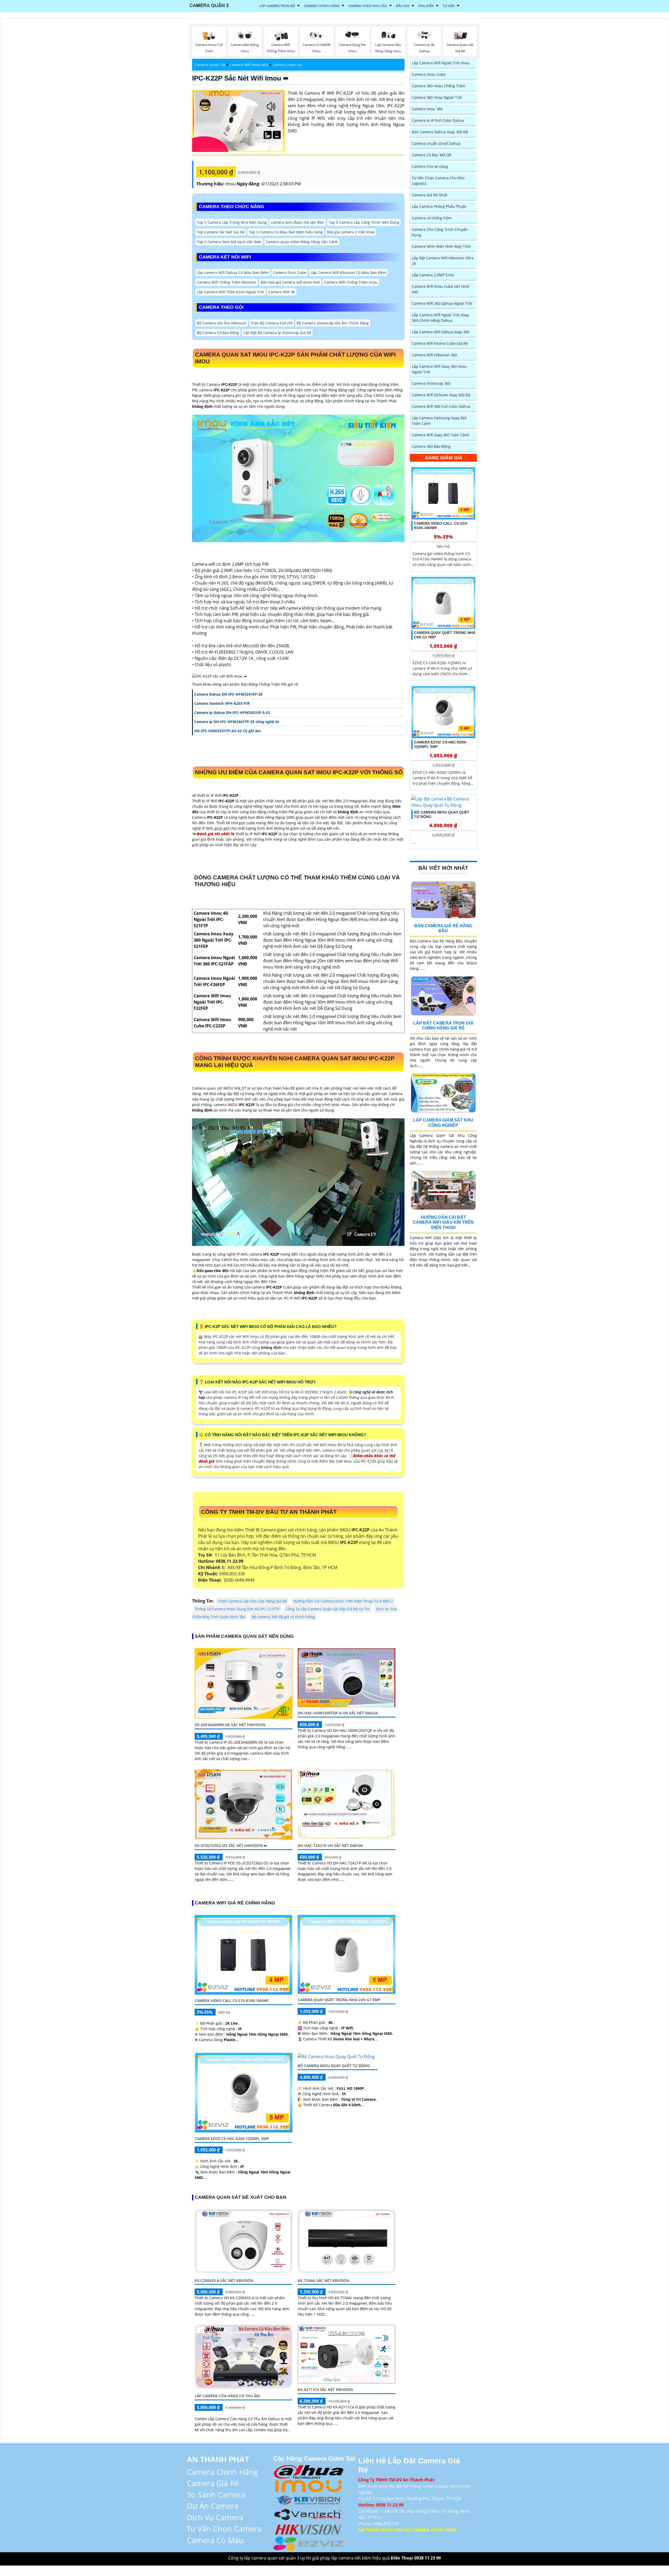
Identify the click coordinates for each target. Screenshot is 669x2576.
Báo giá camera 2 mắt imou (351, 232)
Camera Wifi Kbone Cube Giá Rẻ (440, 343)
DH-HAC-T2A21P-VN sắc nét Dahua (330, 1845)
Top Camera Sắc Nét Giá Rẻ (221, 232)
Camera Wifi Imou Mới (249, 65)
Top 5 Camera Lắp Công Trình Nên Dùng (364, 222)
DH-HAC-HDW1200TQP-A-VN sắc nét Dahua (338, 1713)
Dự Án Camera (213, 2506)
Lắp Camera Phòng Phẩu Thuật (439, 206)
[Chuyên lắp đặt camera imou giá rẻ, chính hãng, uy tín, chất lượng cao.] (309, 2485)
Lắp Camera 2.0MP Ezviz (433, 275)
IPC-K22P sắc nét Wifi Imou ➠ (240, 78)
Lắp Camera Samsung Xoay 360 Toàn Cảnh (439, 421)
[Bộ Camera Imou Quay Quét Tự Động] (336, 2056)
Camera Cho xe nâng (430, 166)
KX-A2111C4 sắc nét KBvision (325, 2389)
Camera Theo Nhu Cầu (368, 6)
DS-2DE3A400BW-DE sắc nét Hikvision (230, 1725)
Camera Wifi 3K (282, 292)
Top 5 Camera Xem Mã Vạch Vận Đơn (229, 242)
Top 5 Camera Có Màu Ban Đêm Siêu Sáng (286, 232)
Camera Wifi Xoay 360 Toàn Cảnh (441, 435)
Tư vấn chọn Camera (224, 2529)
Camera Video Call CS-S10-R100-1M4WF (232, 2000)
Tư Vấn (449, 6)
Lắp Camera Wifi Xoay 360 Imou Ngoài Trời (439, 369)
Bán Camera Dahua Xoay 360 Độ (440, 132)
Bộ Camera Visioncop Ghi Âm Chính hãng (333, 323)
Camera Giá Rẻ (213, 2483)
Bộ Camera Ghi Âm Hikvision (222, 323)
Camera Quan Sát (210, 65)
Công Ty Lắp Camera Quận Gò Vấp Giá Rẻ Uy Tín (328, 1609)
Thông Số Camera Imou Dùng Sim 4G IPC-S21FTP (237, 1609)
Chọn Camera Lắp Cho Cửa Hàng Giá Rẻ (252, 1601)
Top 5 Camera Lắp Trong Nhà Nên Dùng (232, 222)
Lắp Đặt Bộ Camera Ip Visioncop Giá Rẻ (277, 333)
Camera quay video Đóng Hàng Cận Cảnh (302, 242)
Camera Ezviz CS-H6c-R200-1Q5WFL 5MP (232, 2139)
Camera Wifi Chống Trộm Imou (351, 282)
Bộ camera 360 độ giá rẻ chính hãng (283, 1617)
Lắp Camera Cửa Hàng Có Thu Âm (227, 2396)
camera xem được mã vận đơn (298, 222)
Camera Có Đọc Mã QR (432, 155)
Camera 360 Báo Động (431, 446)
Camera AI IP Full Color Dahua (438, 120)
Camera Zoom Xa (287, 65)
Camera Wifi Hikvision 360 (434, 355)
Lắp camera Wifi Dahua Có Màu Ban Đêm (233, 273)
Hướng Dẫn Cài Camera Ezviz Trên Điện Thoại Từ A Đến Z (343, 1601)
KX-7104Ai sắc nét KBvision (324, 2280)
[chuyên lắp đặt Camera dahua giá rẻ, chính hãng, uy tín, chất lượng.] (309, 2471)
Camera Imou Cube (429, 74)
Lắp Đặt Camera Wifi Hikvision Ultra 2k (443, 261)
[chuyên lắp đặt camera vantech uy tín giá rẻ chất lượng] (309, 2514)
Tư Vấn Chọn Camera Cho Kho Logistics (438, 181)
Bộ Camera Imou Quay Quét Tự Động (334, 2066)
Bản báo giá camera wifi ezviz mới (290, 282)
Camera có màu (215, 2540)
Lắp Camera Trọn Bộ (277, 6)
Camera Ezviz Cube (290, 273)
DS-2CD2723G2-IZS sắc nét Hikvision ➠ (231, 1845)
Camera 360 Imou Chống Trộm (439, 86)
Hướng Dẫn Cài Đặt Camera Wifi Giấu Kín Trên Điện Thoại (443, 1222)
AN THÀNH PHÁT (218, 2459)
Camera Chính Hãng (322, 6)
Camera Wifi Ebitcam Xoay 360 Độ (441, 395)
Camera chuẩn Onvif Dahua (436, 143)
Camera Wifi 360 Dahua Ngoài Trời (442, 303)
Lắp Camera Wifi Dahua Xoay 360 (441, 332)
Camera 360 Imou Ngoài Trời (437, 97)
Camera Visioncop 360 (431, 383)
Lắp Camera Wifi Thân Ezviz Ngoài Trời (230, 292)
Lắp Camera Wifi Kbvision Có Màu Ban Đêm (348, 273)
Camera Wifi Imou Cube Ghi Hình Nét (441, 289)
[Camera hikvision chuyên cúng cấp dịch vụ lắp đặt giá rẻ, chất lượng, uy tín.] (309, 2528)
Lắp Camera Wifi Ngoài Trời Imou (441, 63)
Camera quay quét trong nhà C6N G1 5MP (339, 2000)
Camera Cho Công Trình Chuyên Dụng (440, 232)
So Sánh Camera (216, 2495)
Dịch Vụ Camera (215, 2517)
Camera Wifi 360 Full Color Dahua (441, 406)
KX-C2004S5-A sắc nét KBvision (224, 2280)
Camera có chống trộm (432, 218)
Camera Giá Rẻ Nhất (430, 195)
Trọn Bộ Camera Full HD (272, 323)
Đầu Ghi (403, 6)
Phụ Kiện (426, 6)
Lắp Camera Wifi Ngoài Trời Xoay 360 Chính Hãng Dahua (440, 318)
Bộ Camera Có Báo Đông (218, 333)
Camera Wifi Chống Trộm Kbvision (227, 282)
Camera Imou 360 (427, 109)
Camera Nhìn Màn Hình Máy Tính (441, 246)
